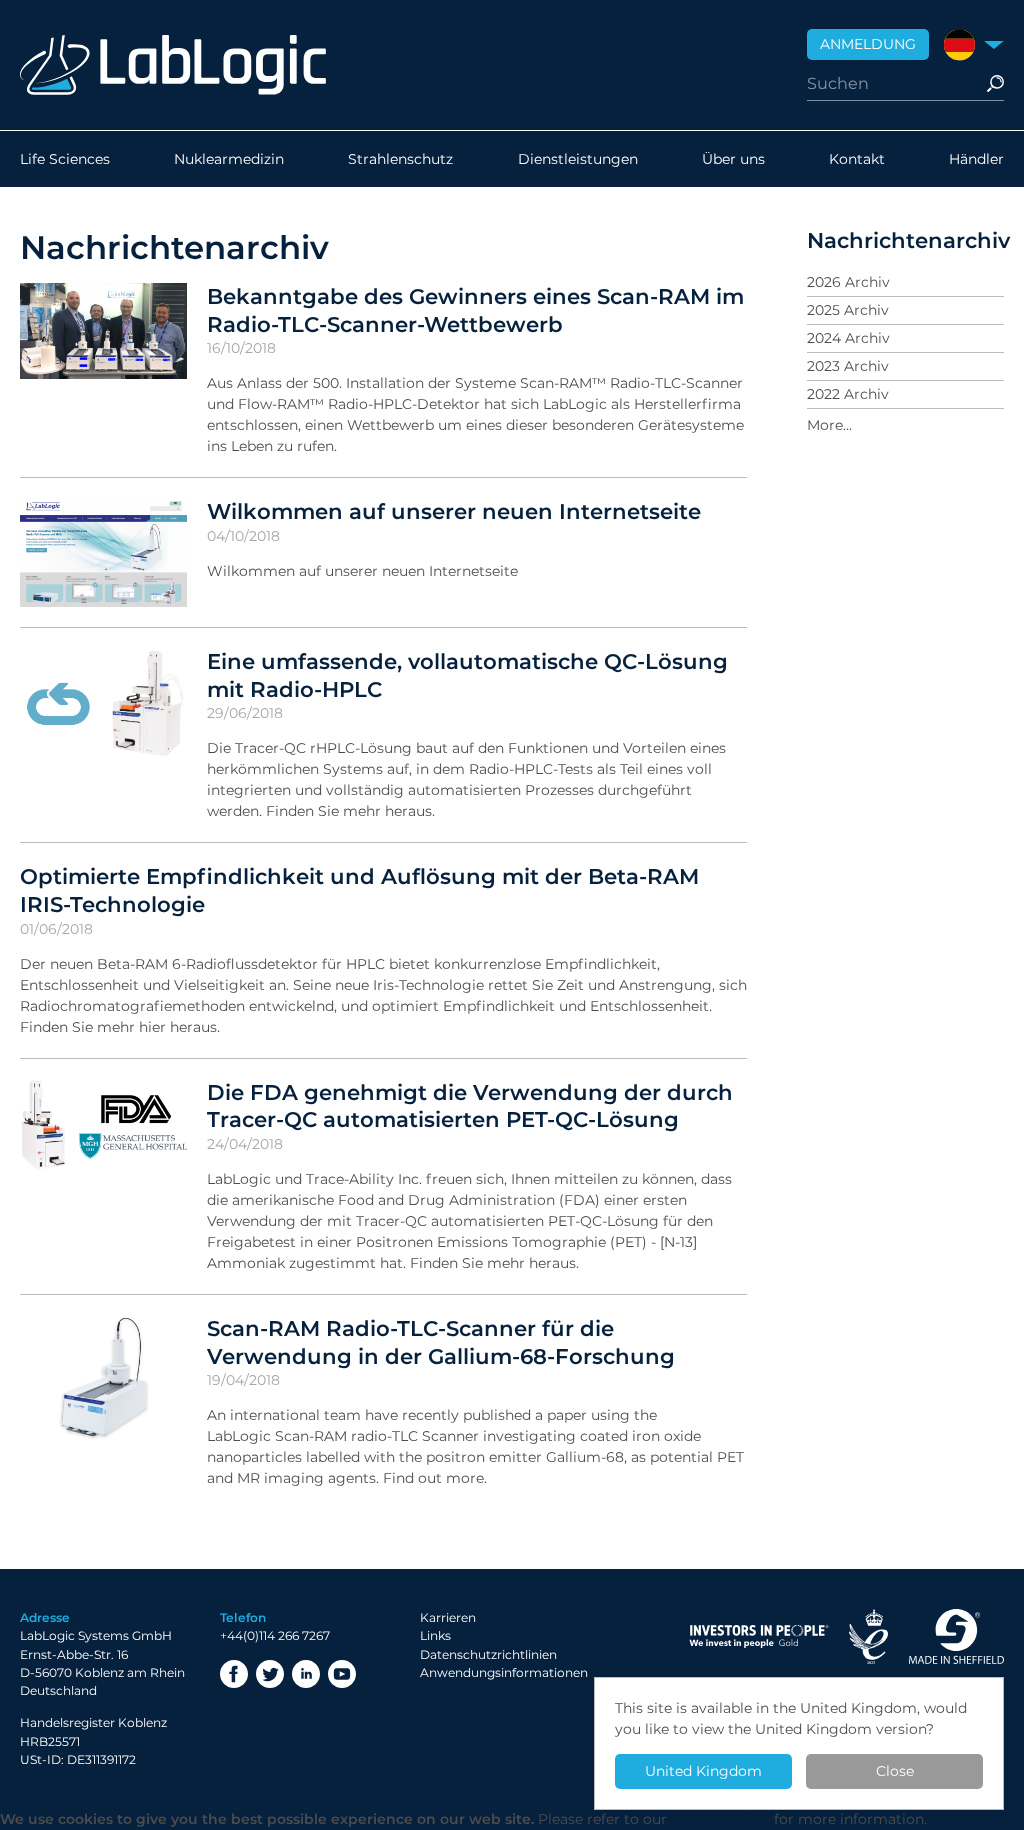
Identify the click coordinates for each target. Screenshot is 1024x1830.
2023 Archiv (848, 366)
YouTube (342, 1674)
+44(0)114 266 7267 (275, 1635)
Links (435, 1635)
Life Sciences (65, 159)
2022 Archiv (848, 394)
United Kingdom (703, 1771)
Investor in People (759, 1636)
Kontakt (857, 159)
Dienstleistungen (578, 159)
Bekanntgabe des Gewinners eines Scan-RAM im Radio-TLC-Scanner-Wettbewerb (475, 310)
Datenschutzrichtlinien (488, 1654)
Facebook (234, 1674)
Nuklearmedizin (229, 159)
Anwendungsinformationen (504, 1672)
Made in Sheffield (956, 1636)
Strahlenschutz (400, 159)
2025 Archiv (848, 310)
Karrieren (448, 1617)
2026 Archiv (848, 282)
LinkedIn (306, 1674)
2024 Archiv (848, 338)
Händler (976, 159)
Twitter (270, 1674)
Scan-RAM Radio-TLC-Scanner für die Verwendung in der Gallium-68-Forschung (441, 1342)
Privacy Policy (720, 1819)
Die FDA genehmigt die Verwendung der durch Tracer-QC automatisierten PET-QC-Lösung (470, 1106)
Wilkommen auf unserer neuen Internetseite (454, 511)
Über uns (733, 159)
